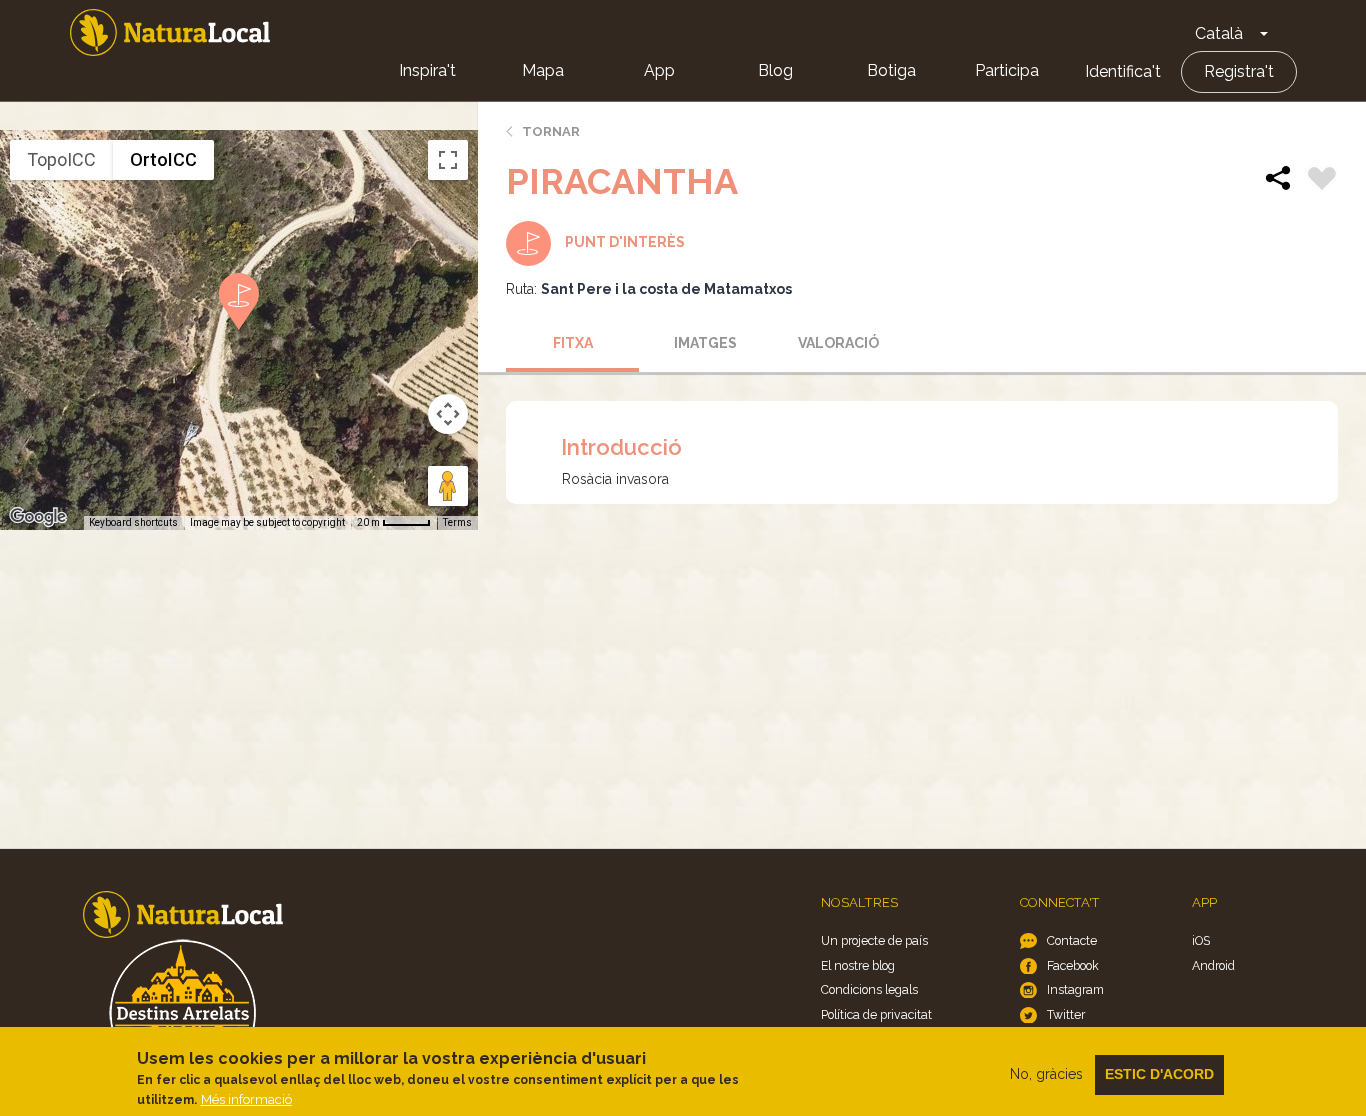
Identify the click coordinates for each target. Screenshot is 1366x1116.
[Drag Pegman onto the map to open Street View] (448, 486)
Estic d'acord (1159, 1074)
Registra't (1239, 71)
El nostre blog (858, 965)
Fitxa (573, 343)
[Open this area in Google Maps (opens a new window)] (38, 517)
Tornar (551, 131)
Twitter (1066, 1014)
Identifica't (1123, 71)
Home (170, 32)
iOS (1201, 940)
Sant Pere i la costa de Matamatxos (666, 289)
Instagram (1075, 989)
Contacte (1072, 940)
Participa (1007, 70)
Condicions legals (869, 989)
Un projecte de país (874, 940)
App (659, 70)
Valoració (838, 343)
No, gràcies (1046, 1074)
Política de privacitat (876, 1014)
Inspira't (427, 70)
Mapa (543, 70)
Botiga (891, 70)
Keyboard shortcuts (133, 522)
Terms (457, 522)
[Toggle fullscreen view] (448, 160)
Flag (1322, 181)
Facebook (1073, 965)
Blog (775, 70)
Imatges (705, 343)
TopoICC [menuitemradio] (61, 159)
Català (1219, 33)
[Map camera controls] (448, 414)
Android (1213, 965)
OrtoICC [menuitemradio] (163, 159)
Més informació (246, 1099)
